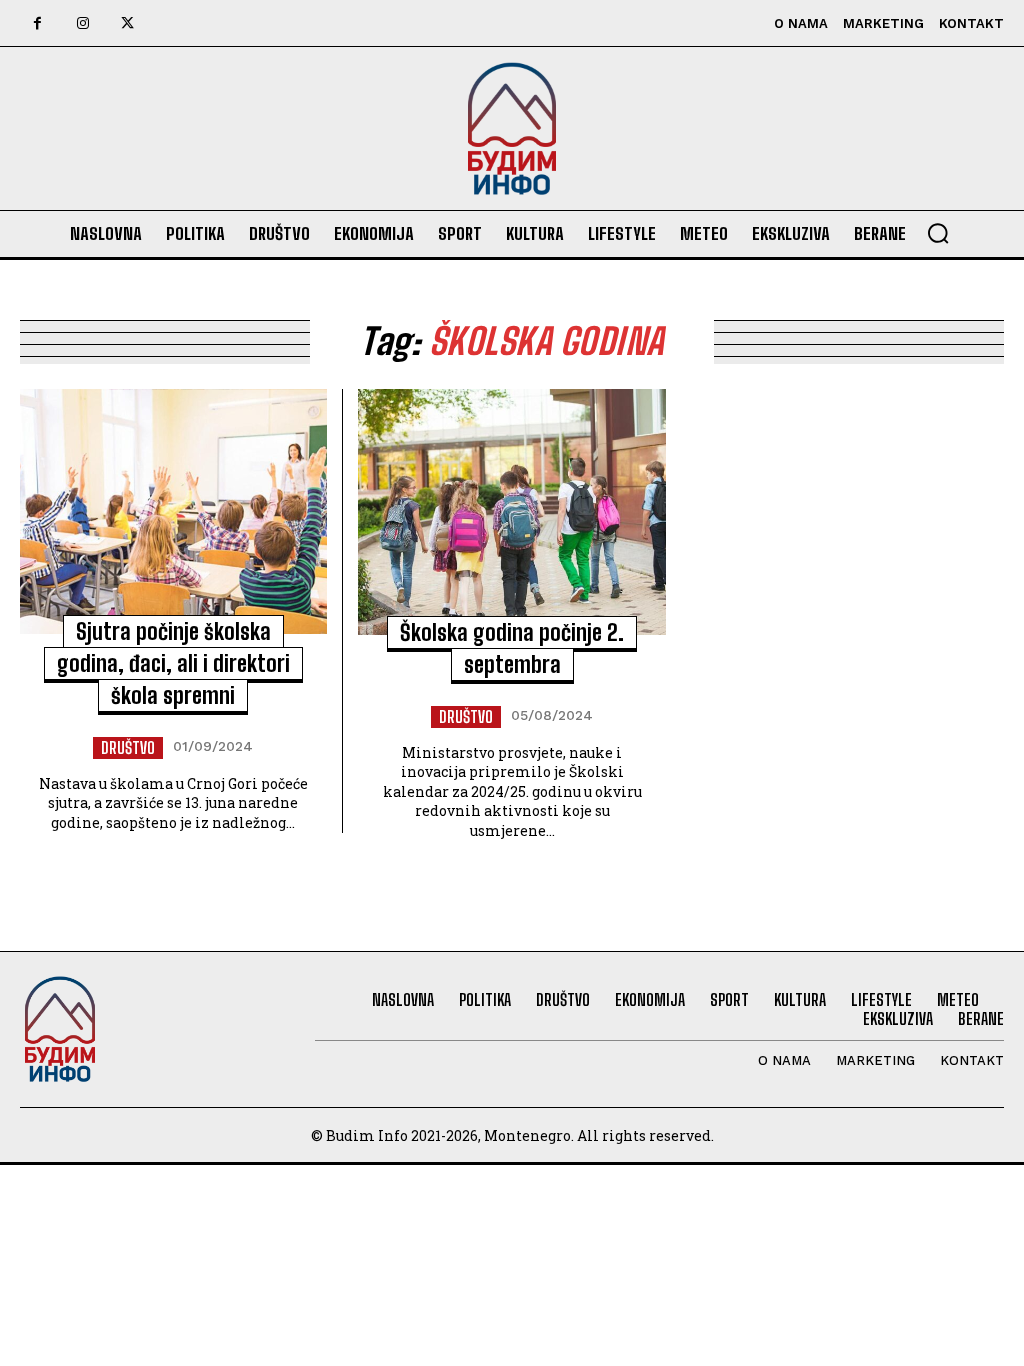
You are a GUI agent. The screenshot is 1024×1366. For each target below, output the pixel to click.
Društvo (128, 747)
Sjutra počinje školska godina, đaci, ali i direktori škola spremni (173, 663)
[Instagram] (82, 23)
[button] (938, 233)
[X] (127, 23)
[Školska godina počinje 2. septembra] (512, 512)
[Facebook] (37, 23)
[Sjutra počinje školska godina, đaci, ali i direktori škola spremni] (173, 512)
